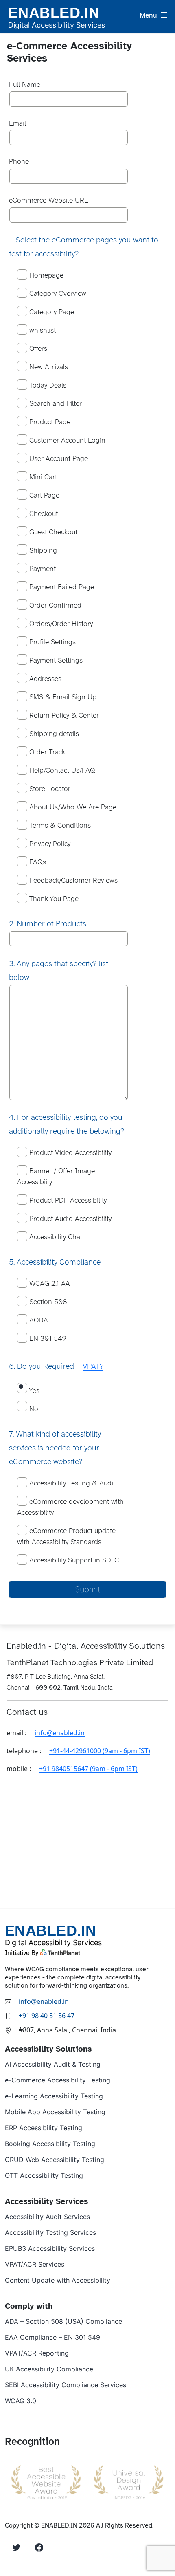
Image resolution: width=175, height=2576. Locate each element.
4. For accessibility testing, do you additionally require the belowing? (67, 1125)
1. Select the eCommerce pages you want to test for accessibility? (84, 247)
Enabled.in (54, 13)
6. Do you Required (56, 1367)
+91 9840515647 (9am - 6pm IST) (88, 1769)
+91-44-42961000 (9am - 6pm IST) (100, 1751)
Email (17, 124)
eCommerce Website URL (48, 201)
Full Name (25, 85)
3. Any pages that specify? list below (59, 971)
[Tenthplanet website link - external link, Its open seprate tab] (71, 1952)
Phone (19, 162)
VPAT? (93, 1367)
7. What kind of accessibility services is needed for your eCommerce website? (55, 1448)
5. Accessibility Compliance (55, 1262)
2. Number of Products (48, 924)
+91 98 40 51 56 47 (47, 2016)
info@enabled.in (60, 1733)
